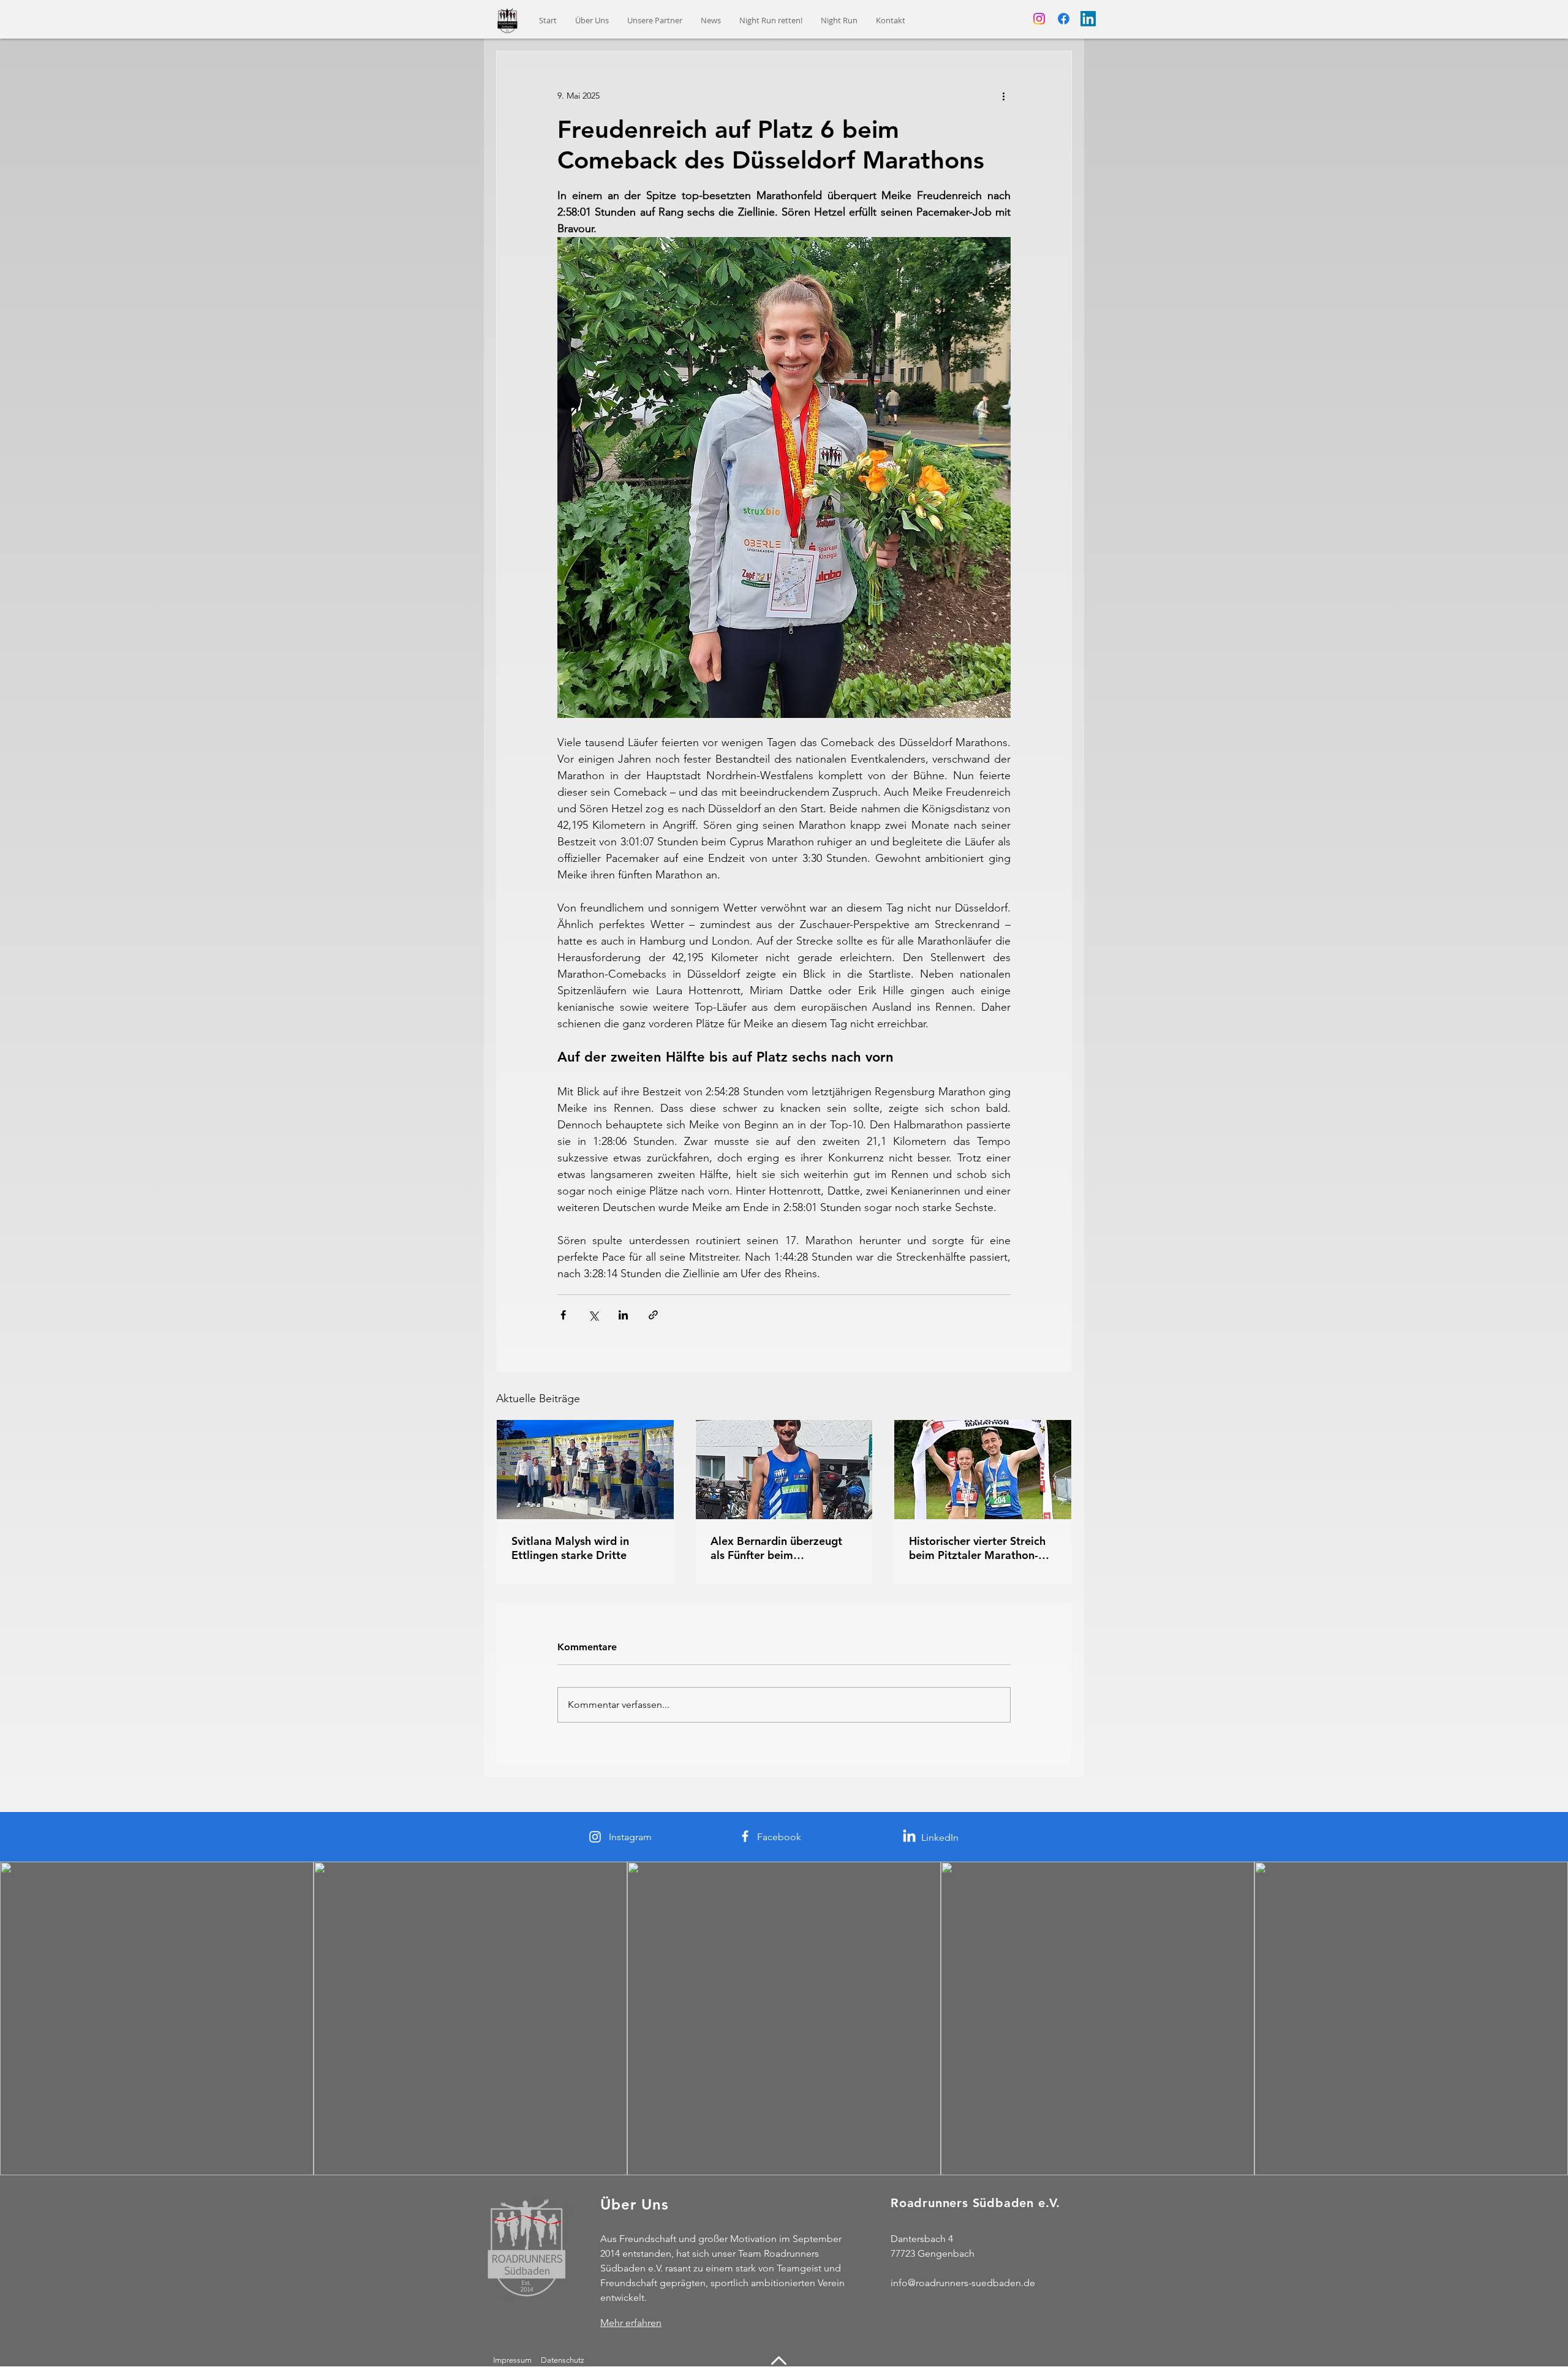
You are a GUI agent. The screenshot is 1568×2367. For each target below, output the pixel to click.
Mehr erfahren (631, 2323)
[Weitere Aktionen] (1003, 96)
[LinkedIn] (1088, 19)
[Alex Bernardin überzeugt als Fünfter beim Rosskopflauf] (784, 1470)
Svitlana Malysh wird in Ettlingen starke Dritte (570, 1548)
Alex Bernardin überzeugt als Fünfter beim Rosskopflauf (776, 1548)
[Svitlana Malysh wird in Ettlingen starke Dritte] (585, 1470)
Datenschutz (563, 2360)
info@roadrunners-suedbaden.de (963, 2283)
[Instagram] (1039, 19)
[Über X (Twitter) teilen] (593, 1315)
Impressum (512, 2360)
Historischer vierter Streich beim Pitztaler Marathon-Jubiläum (977, 1548)
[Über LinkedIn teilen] (623, 1315)
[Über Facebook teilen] (563, 1315)
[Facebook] (1064, 19)
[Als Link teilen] (653, 1315)
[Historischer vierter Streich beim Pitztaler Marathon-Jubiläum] (983, 1470)
